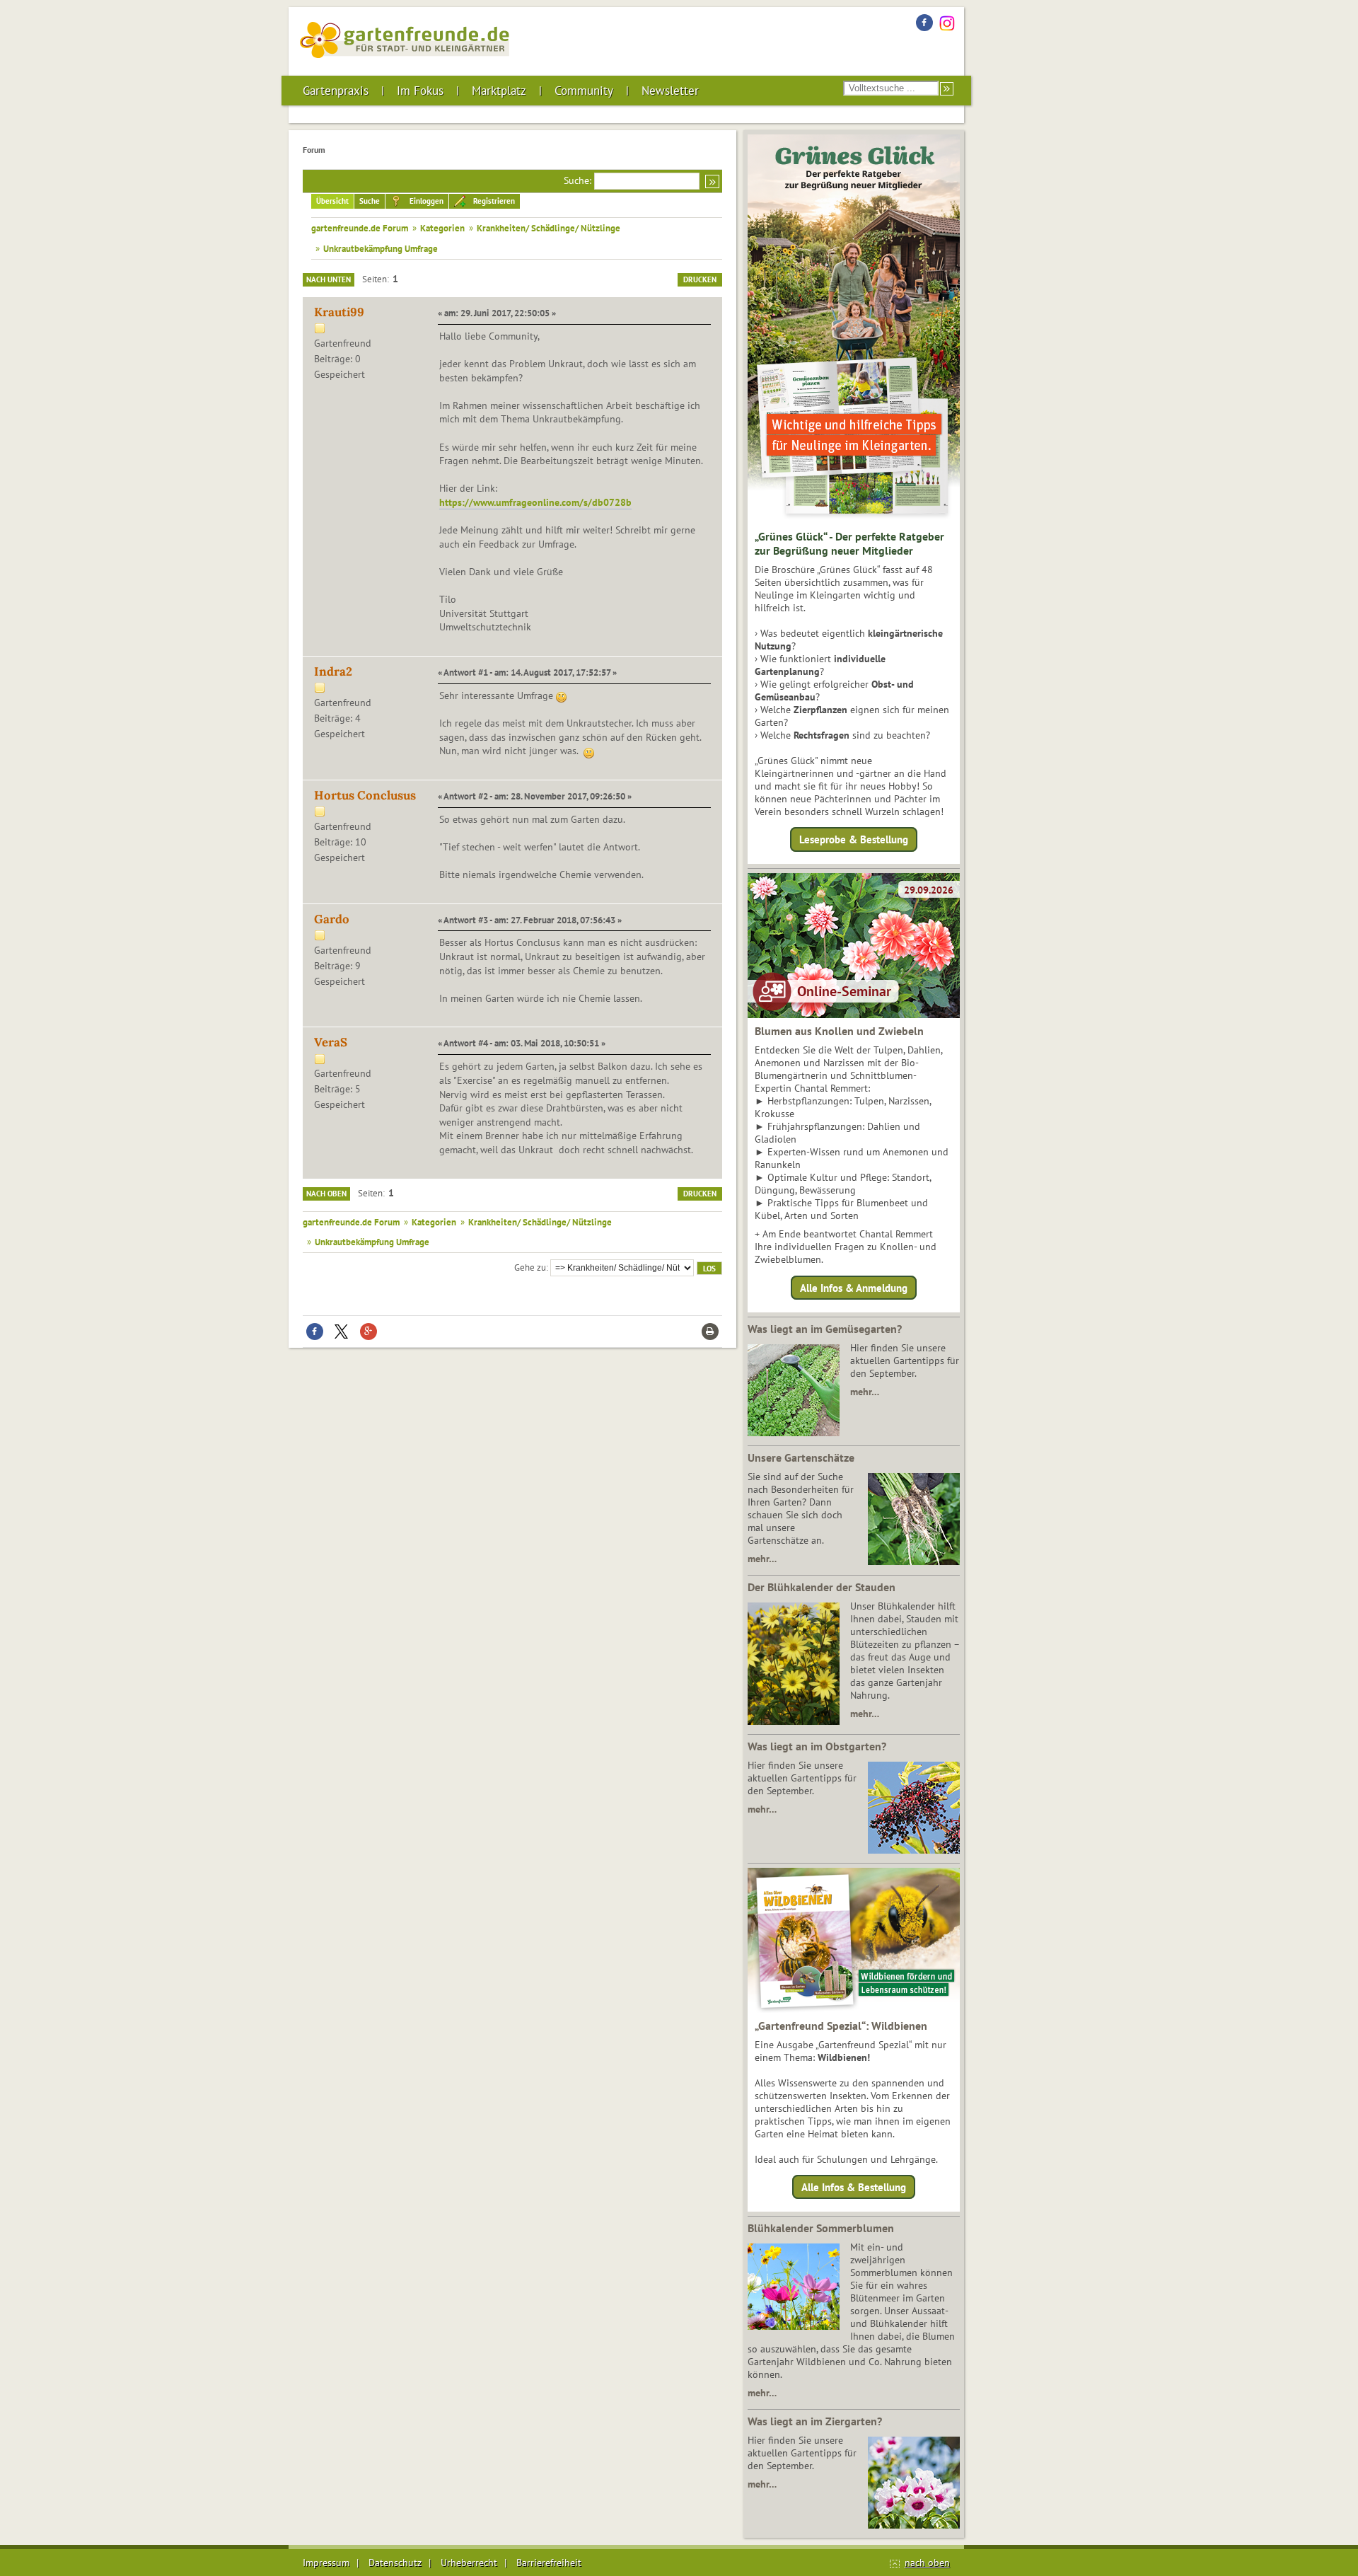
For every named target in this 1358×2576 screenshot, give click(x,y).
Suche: (578, 180)
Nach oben (326, 1194)
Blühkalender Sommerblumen (821, 2228)
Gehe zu (530, 1267)
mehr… (865, 1392)
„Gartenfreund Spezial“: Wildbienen (841, 2026)
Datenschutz (395, 2563)
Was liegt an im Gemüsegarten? (825, 1329)
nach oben (927, 2563)
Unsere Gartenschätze (801, 1457)
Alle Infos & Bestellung (854, 2187)
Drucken (700, 279)
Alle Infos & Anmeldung (854, 1287)
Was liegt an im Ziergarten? (815, 2421)
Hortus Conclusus (365, 795)
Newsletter (670, 91)
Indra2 (333, 671)
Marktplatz (499, 91)
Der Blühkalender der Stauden (822, 1587)
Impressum (326, 2563)
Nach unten (329, 279)
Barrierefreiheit (549, 2563)
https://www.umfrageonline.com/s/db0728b (535, 502)
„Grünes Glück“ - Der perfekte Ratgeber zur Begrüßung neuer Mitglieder (849, 543)
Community (584, 91)
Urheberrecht (469, 2563)
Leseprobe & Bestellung (854, 839)
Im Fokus (420, 91)
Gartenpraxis (336, 91)
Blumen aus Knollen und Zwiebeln (839, 1031)
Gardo (332, 919)
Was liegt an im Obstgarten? (817, 1746)
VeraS (331, 1042)
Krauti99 (339, 312)
